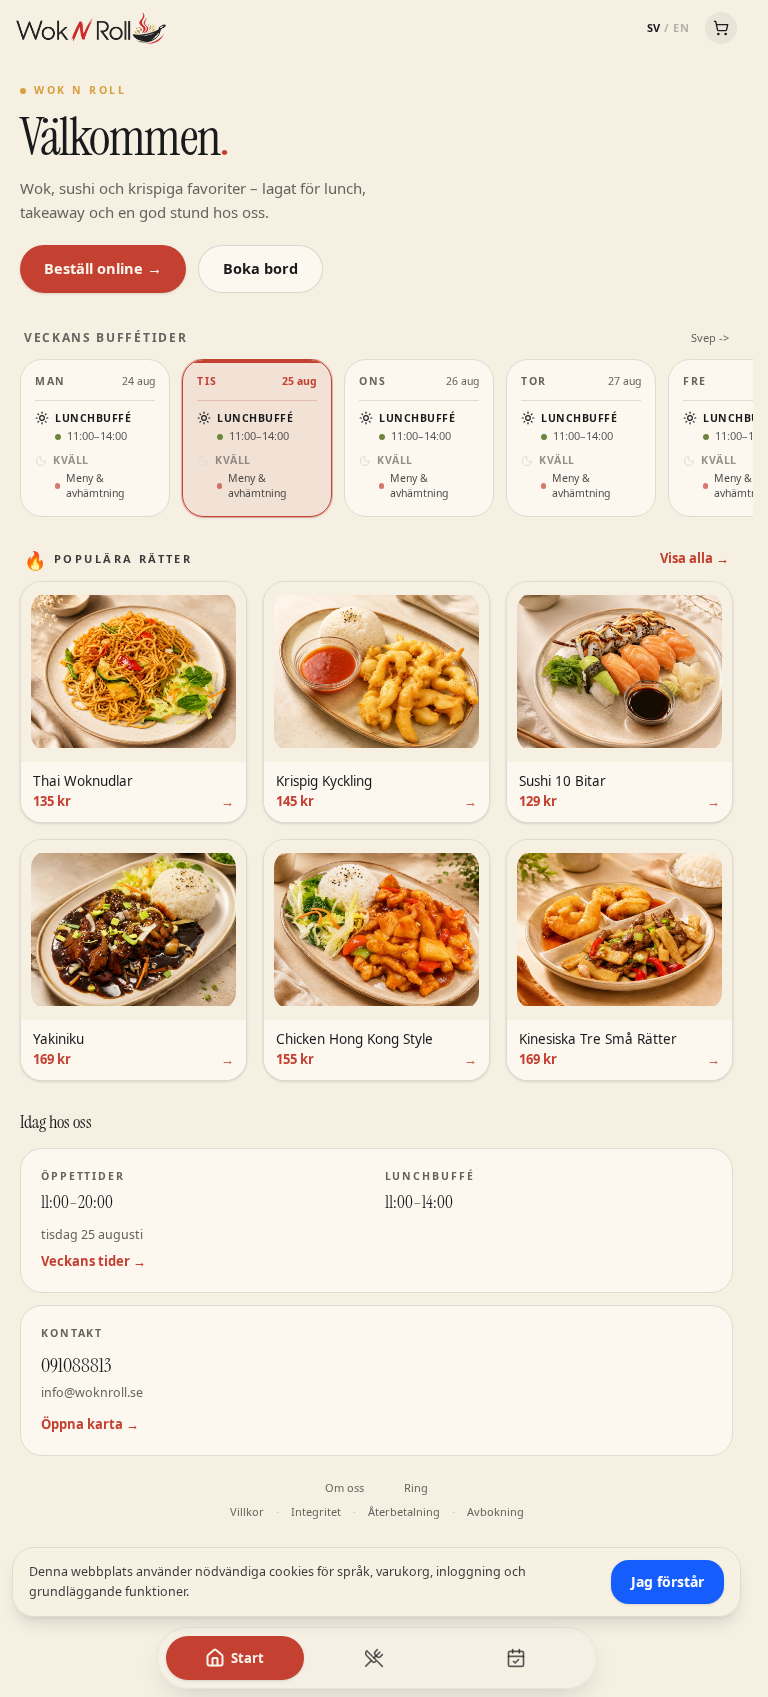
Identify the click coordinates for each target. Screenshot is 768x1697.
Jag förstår (667, 1581)
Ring (416, 1487)
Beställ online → (103, 268)
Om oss (344, 1487)
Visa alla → (694, 558)
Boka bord (260, 268)
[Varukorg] (721, 28)
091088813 (76, 1365)
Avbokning (495, 1511)
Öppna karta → (90, 1424)
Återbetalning (404, 1511)
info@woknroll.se (92, 1392)
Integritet (316, 1511)
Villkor (247, 1511)
